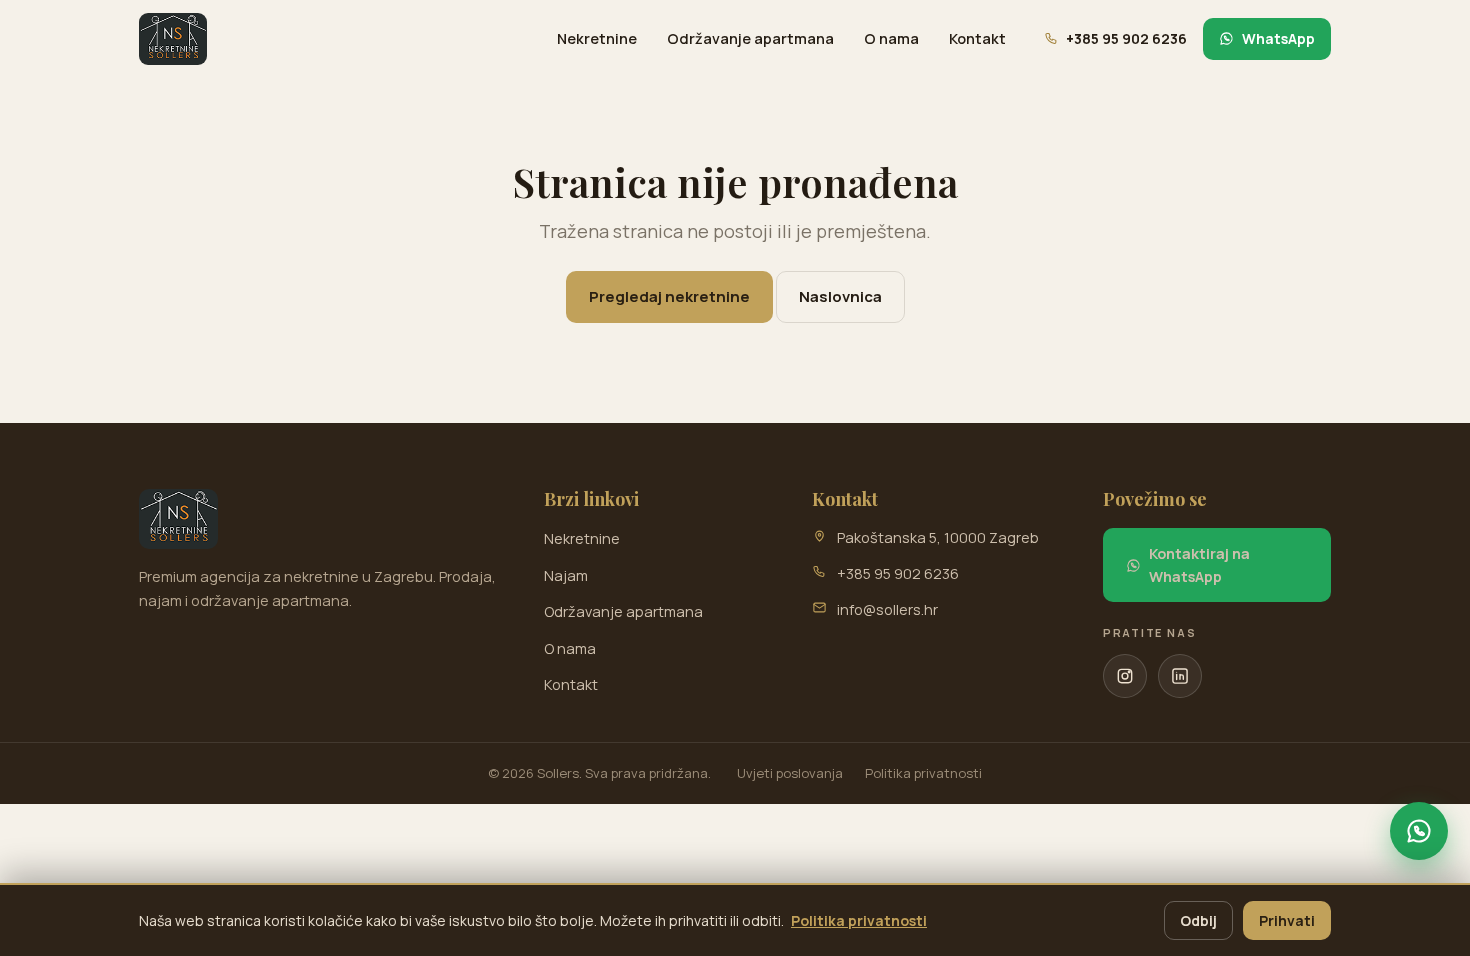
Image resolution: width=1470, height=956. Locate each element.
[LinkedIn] (1180, 676)
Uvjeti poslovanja (790, 773)
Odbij (1198, 920)
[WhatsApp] (1419, 831)
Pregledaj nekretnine (669, 296)
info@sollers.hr (887, 609)
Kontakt (977, 38)
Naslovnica (840, 296)
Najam (566, 575)
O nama (891, 38)
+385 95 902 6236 (898, 573)
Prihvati (1287, 920)
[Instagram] (1125, 676)
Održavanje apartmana (750, 38)
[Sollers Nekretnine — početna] (173, 39)
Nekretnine (597, 38)
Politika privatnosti (923, 773)
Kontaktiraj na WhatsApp (1199, 565)
